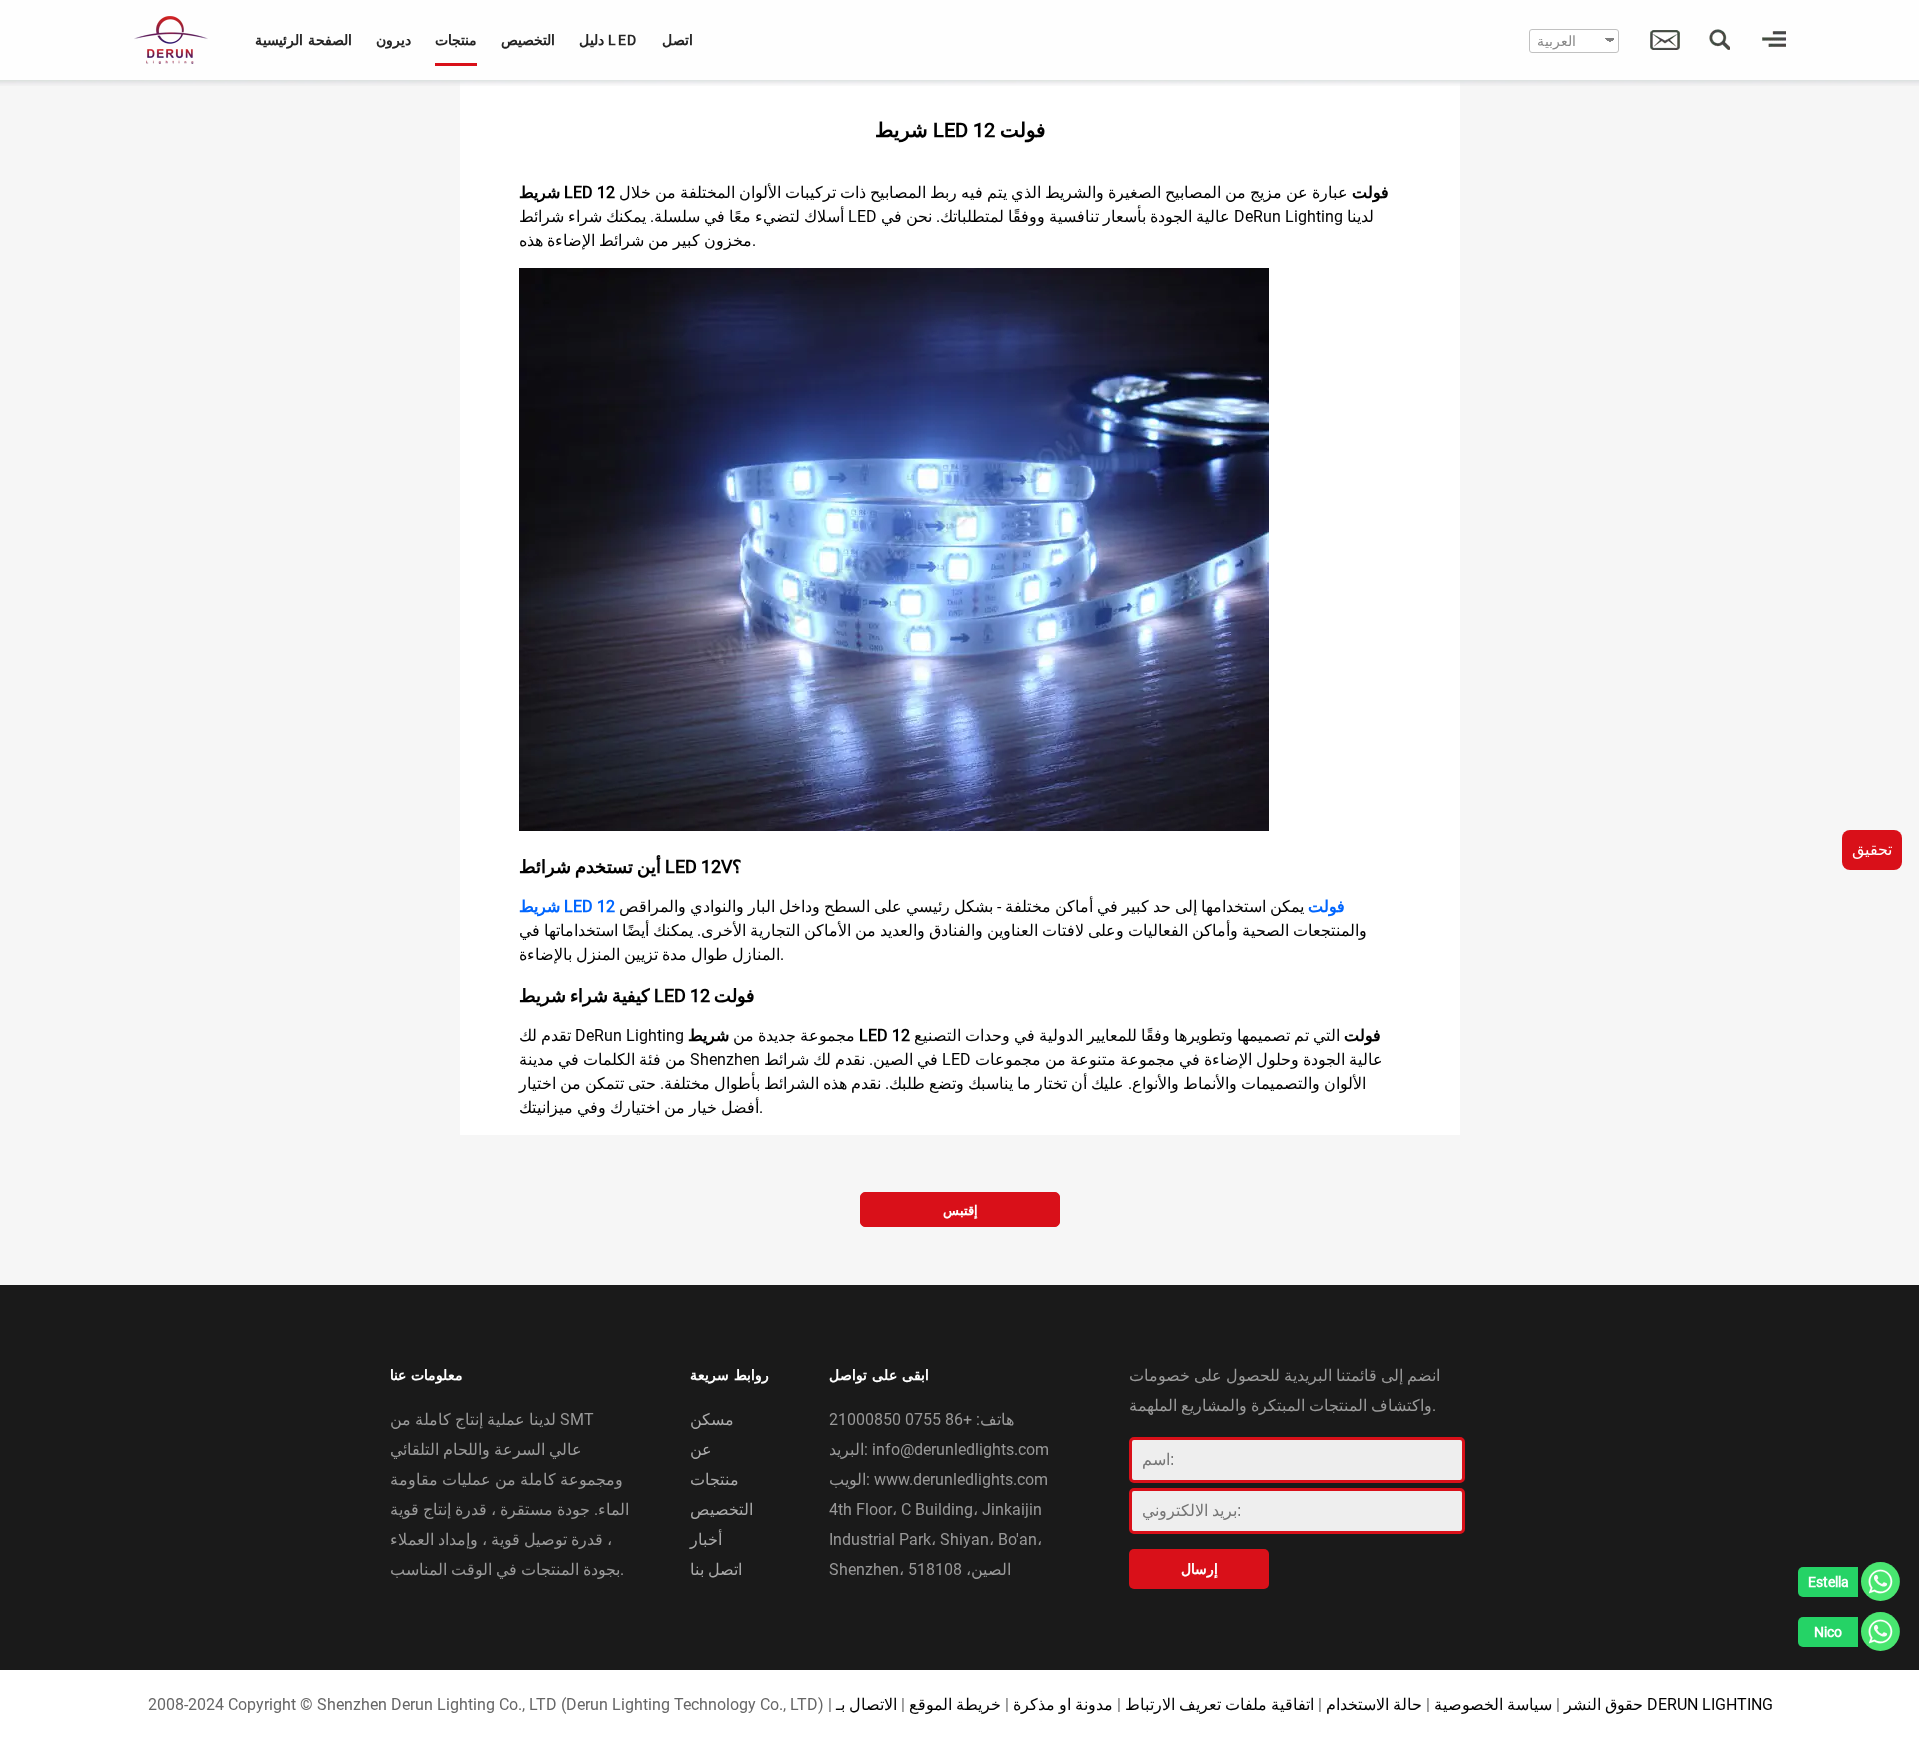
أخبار (706, 1539)
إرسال (1199, 1569)
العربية (1556, 41)
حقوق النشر (1603, 1704)
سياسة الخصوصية (1493, 1704)
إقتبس (960, 1210)
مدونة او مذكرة (1063, 1704)
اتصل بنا (716, 1569)
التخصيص (528, 40)
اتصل (677, 40)
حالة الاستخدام (1374, 1704)
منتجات (456, 40)
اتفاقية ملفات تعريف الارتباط (1219, 1704)
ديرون (393, 40)
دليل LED (608, 40)
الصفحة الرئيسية (303, 40)
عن (701, 1449)
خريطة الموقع (955, 1704)
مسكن (712, 1419)
